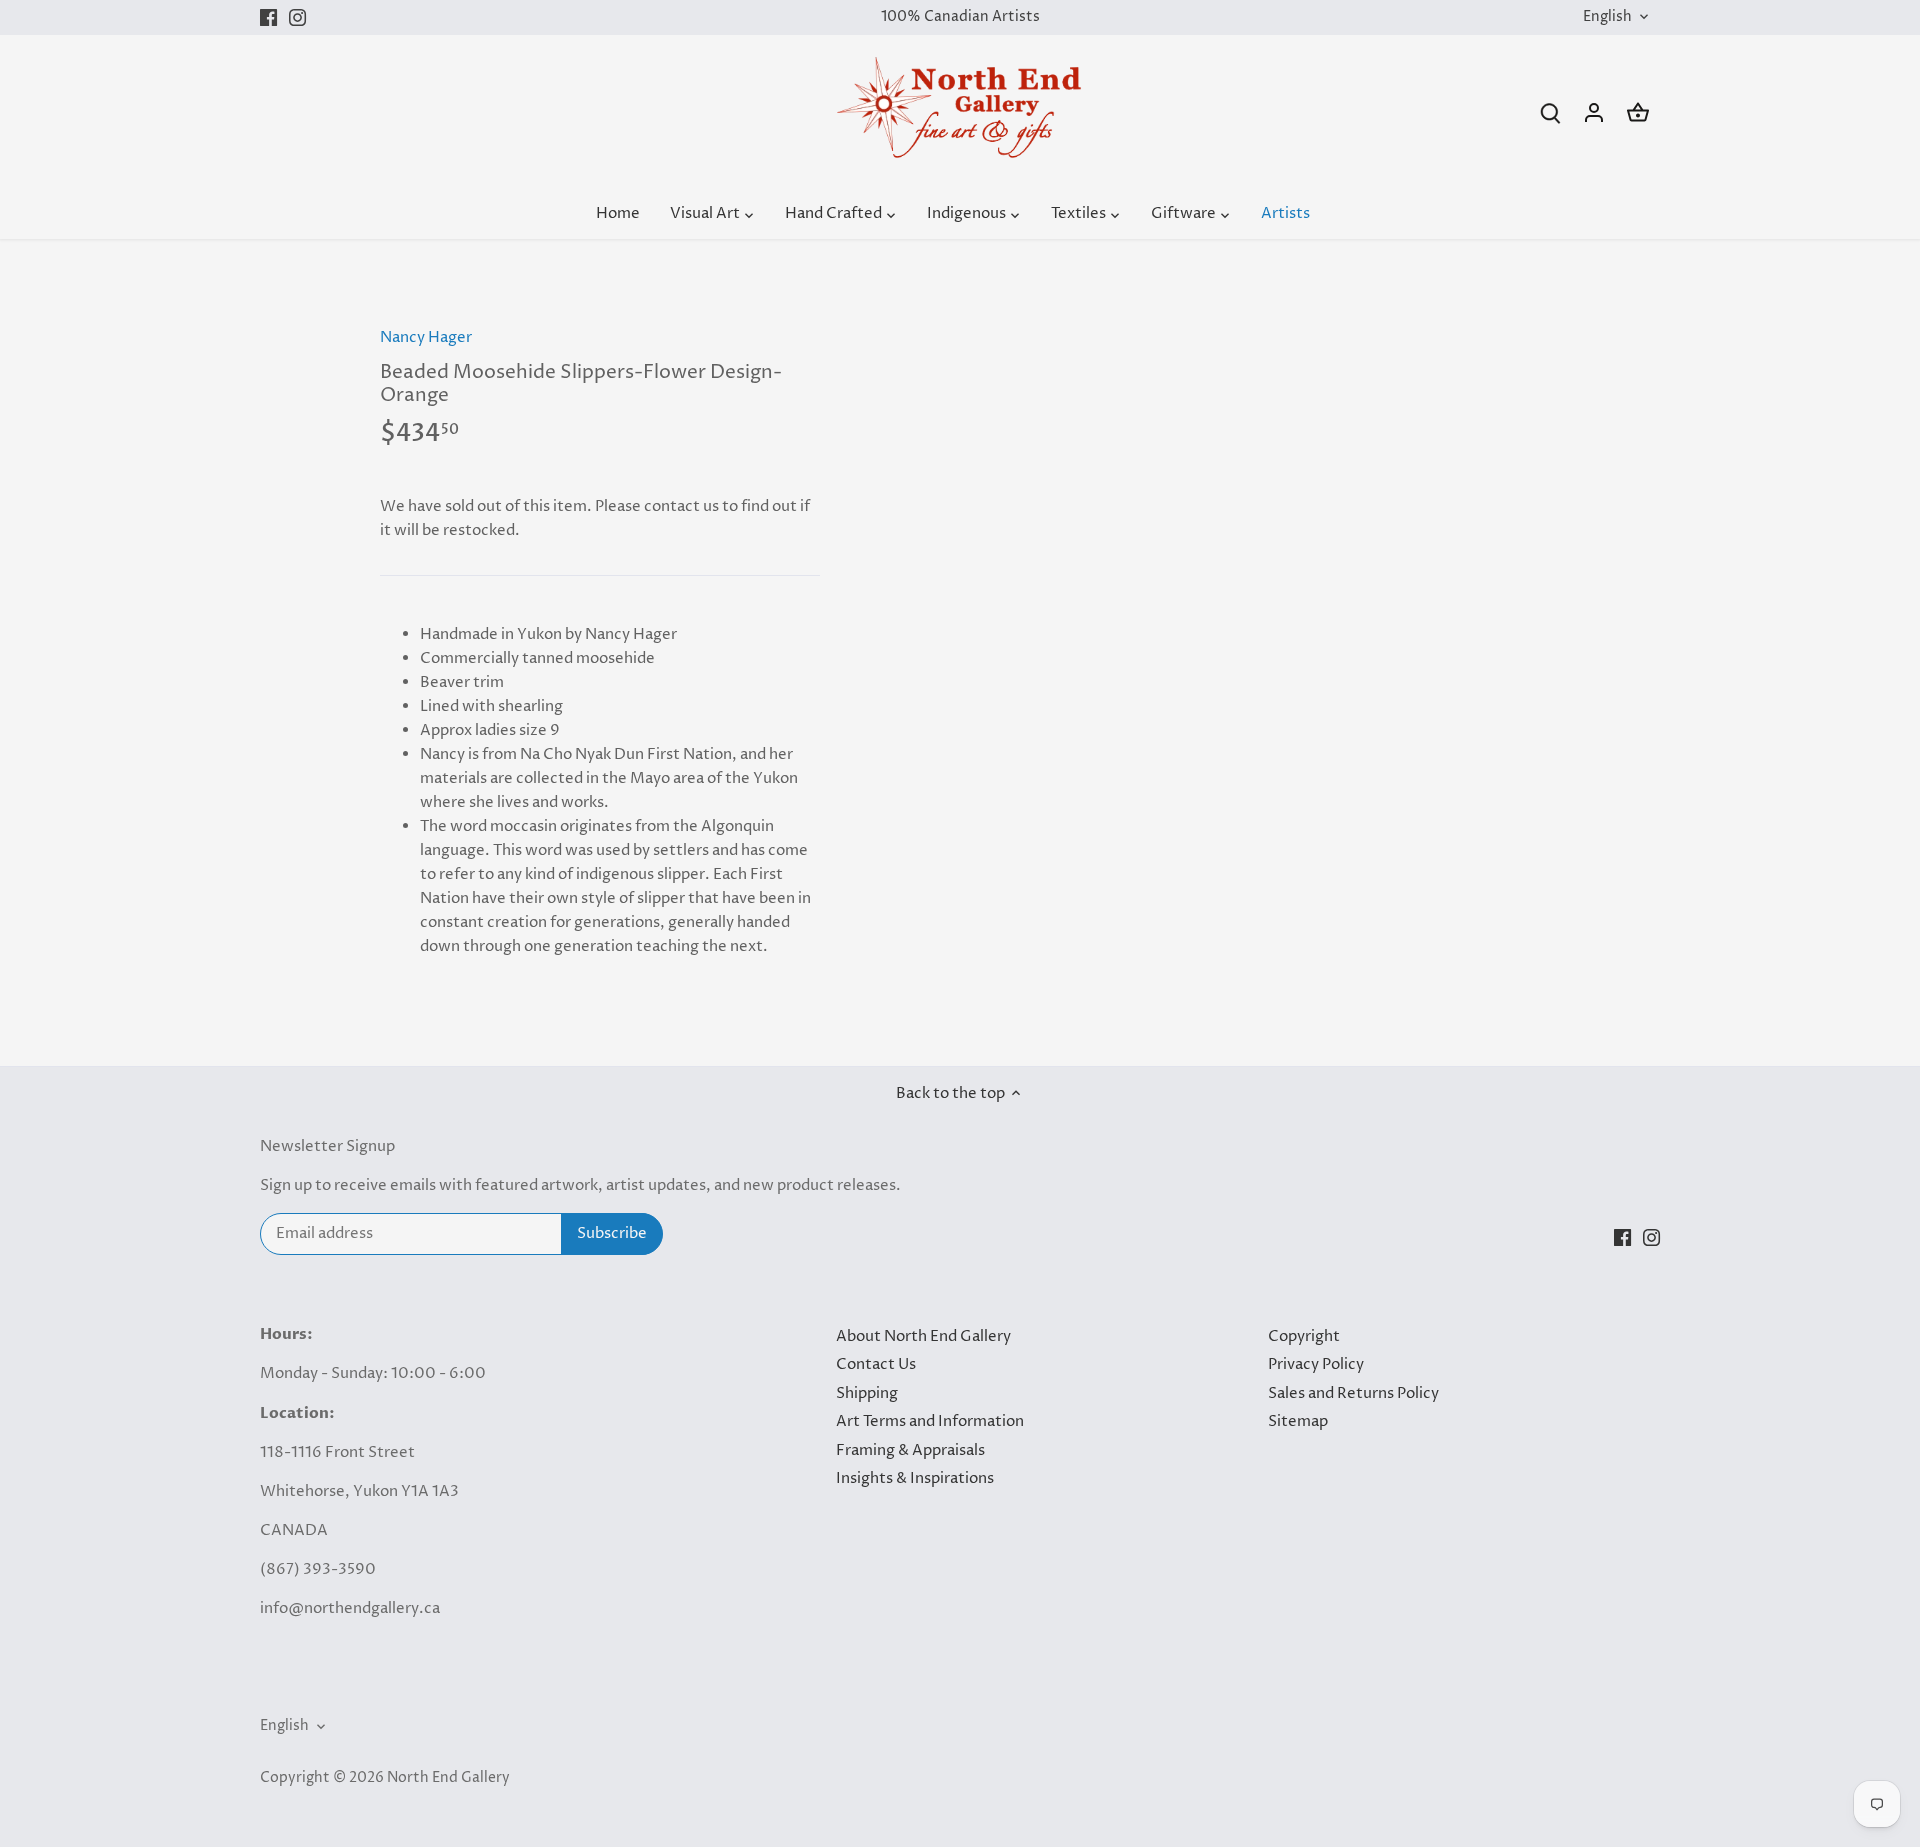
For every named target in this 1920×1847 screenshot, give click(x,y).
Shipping (867, 1393)
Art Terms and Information (930, 1421)
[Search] (1550, 112)
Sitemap (1298, 1421)
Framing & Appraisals (910, 1450)
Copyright (1304, 1336)
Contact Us (876, 1364)
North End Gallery (448, 1778)
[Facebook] (268, 17)
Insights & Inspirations (915, 1478)
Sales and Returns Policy (1353, 1393)
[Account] (1594, 112)
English (1607, 17)
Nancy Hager (426, 337)
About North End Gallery (923, 1336)
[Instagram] (297, 17)
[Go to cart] (1638, 112)
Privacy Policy (1316, 1364)
